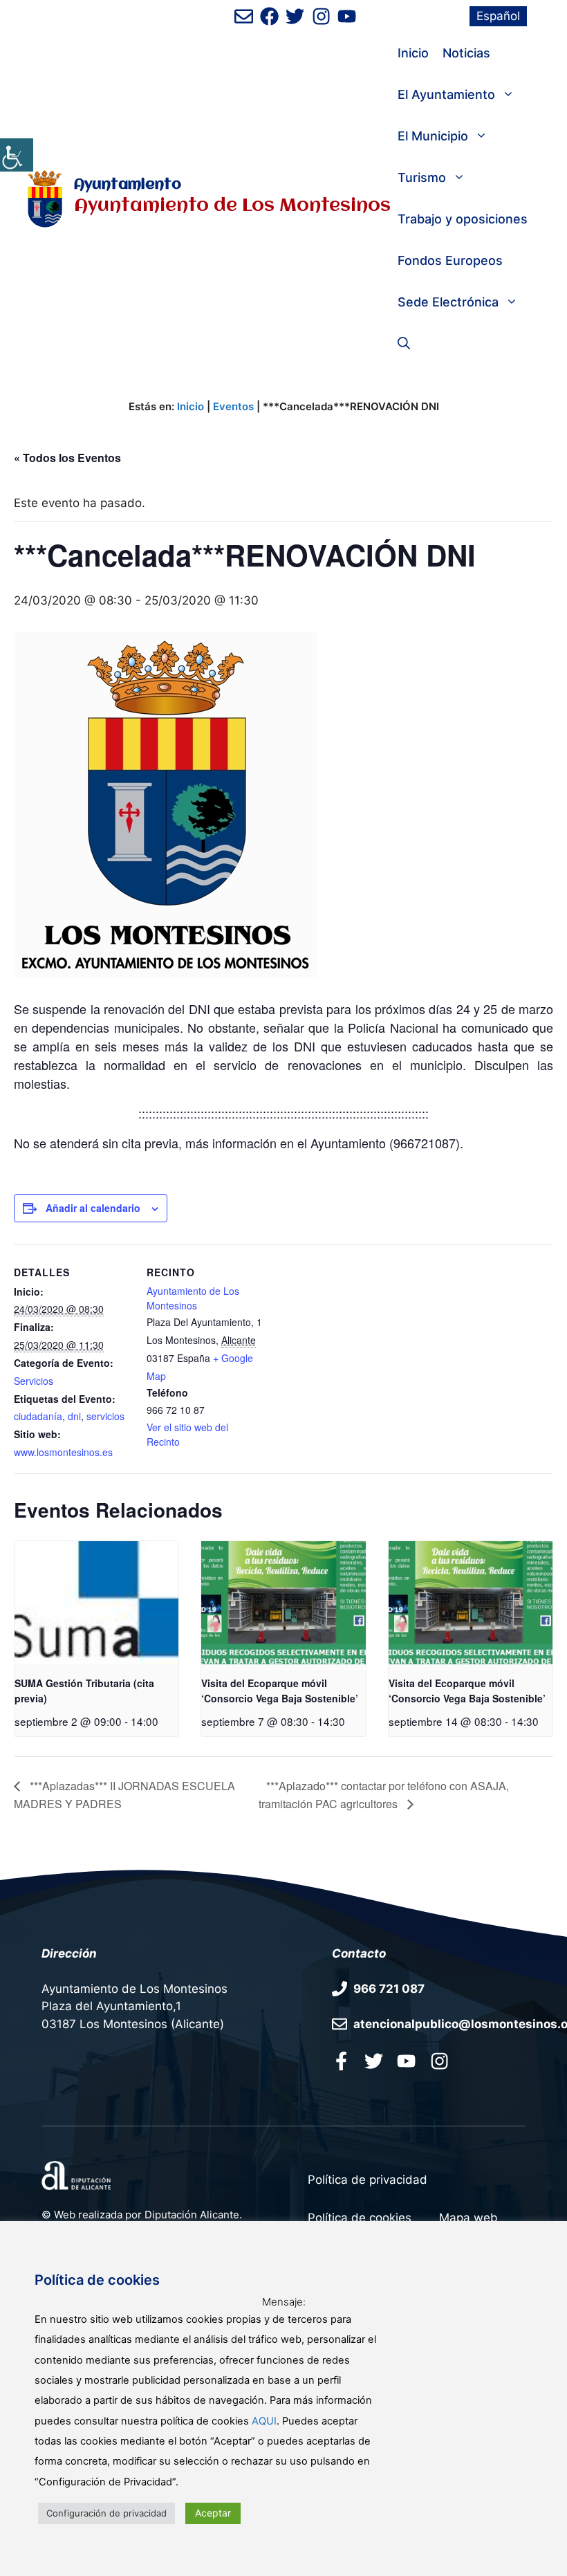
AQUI (264, 2421)
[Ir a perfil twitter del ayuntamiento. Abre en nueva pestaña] (374, 2061)
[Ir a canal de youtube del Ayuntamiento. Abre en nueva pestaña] (347, 16)
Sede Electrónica (448, 302)
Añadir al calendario (93, 1208)
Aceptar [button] (213, 2513)
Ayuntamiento (128, 185)
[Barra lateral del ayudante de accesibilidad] (17, 155)
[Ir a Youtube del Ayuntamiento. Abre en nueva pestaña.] (406, 2061)
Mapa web (468, 2218)
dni (74, 1416)
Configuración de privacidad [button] (106, 2513)
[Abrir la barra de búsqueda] (404, 344)
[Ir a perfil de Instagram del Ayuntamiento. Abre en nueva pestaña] (321, 16)
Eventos (233, 406)
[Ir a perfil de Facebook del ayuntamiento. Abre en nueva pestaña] (269, 16)
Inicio (413, 53)
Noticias (466, 53)
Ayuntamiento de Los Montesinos (193, 1298)
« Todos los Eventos (67, 458)
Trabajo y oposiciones (463, 219)
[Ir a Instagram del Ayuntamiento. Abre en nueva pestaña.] (439, 2061)
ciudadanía (38, 1416)
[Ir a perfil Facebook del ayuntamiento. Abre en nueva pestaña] (341, 2061)
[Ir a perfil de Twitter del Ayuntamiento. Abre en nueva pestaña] (295, 16)
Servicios (34, 1381)
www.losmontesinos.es (63, 1452)
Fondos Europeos (450, 260)
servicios (105, 1416)
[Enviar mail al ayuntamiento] (244, 16)
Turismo (422, 177)
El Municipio (433, 136)
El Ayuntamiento (446, 94)
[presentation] (96, 1603)
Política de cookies (360, 2218)
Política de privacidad (368, 2180)
